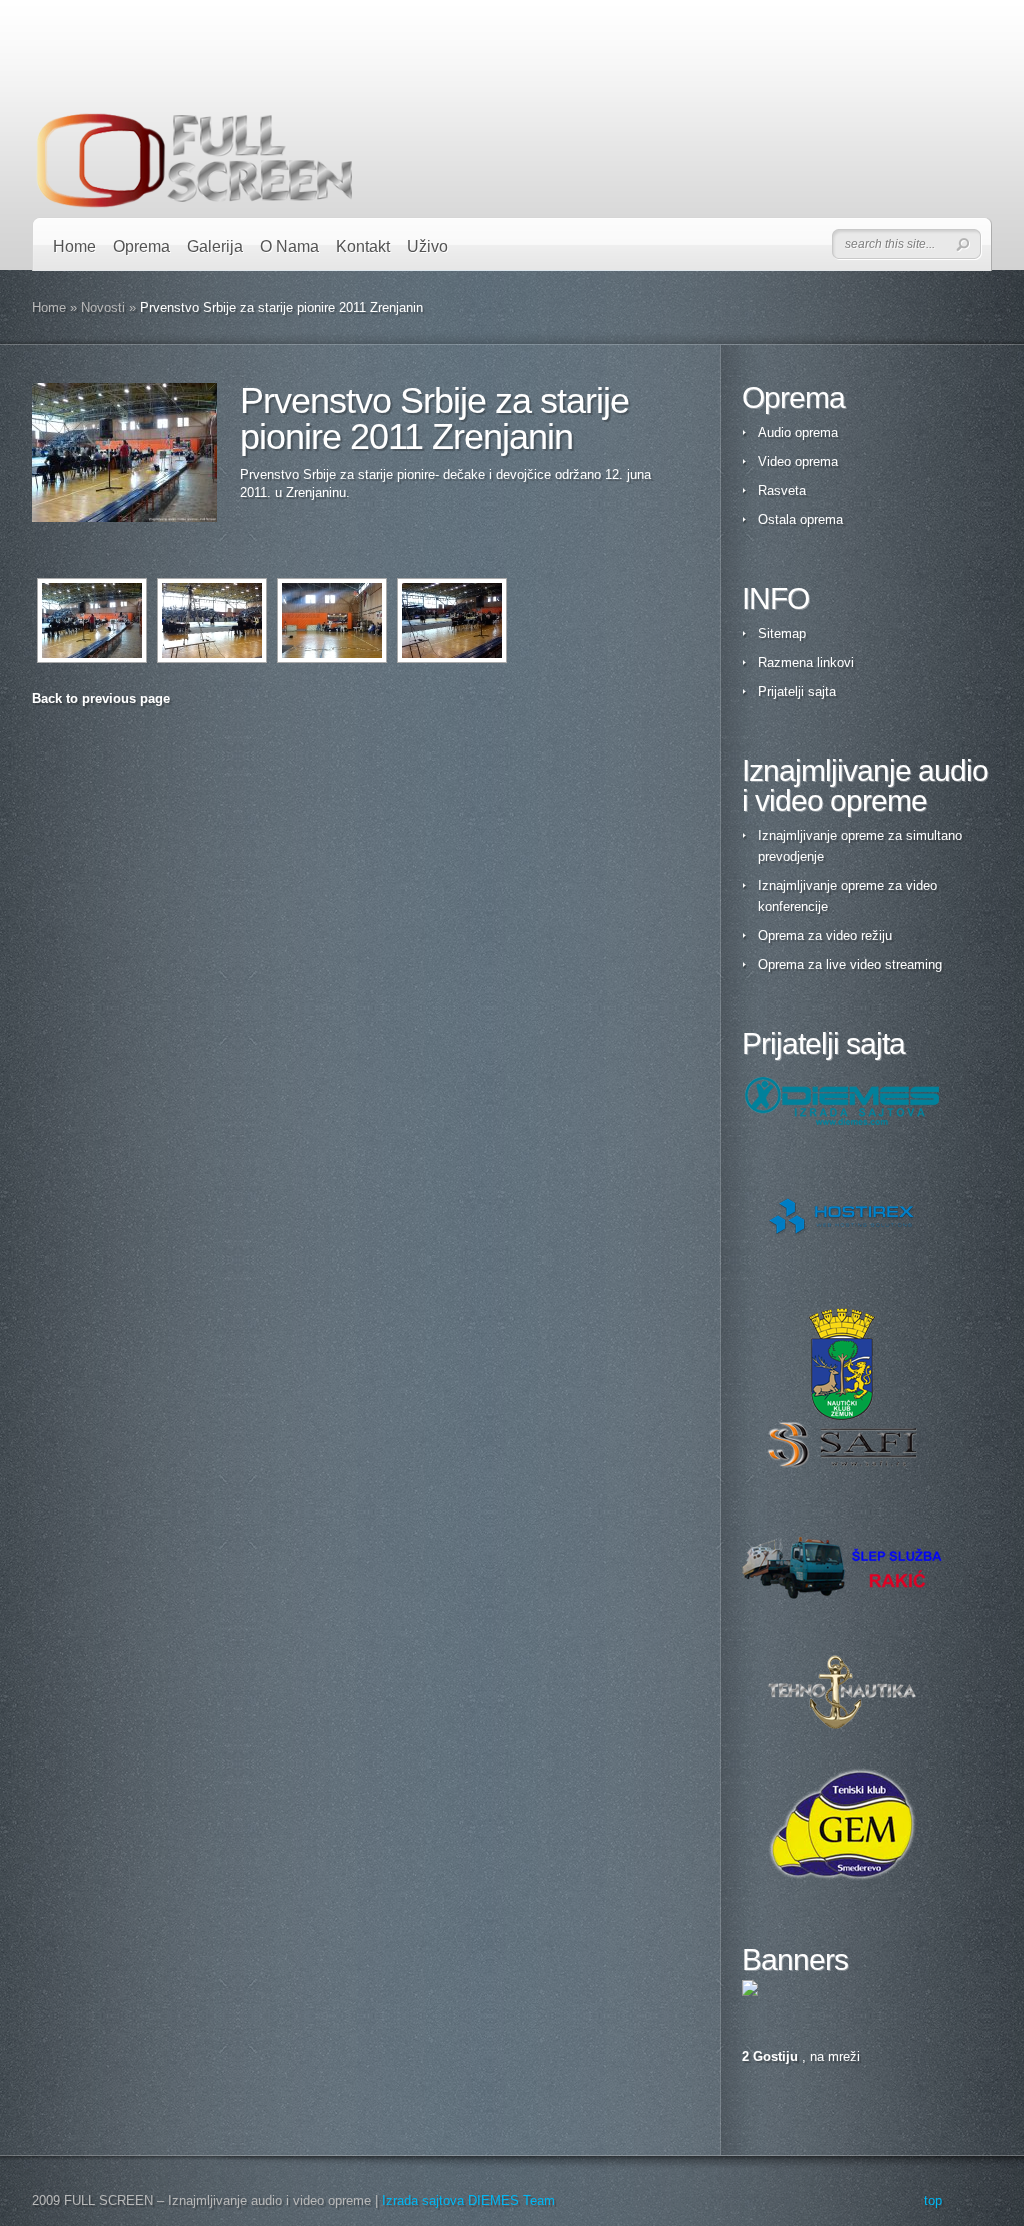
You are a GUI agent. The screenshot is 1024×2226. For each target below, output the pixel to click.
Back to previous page (101, 698)
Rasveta (782, 490)
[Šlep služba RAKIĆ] (842, 1568)
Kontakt (363, 246)
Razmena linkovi (806, 662)
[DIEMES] (842, 1101)
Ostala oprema (800, 519)
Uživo (427, 246)
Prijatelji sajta (797, 691)
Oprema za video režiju (825, 935)
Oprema (141, 246)
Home (74, 246)
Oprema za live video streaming (850, 964)
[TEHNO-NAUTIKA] (842, 1692)
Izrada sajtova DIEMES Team (468, 2200)
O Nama (289, 246)
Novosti (103, 307)
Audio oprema (798, 432)
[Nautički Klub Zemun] (842, 1364)
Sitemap (782, 633)
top (933, 2200)
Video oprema (798, 461)
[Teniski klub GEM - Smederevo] (842, 1824)
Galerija (215, 246)
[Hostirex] (842, 1217)
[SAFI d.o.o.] (842, 1445)
